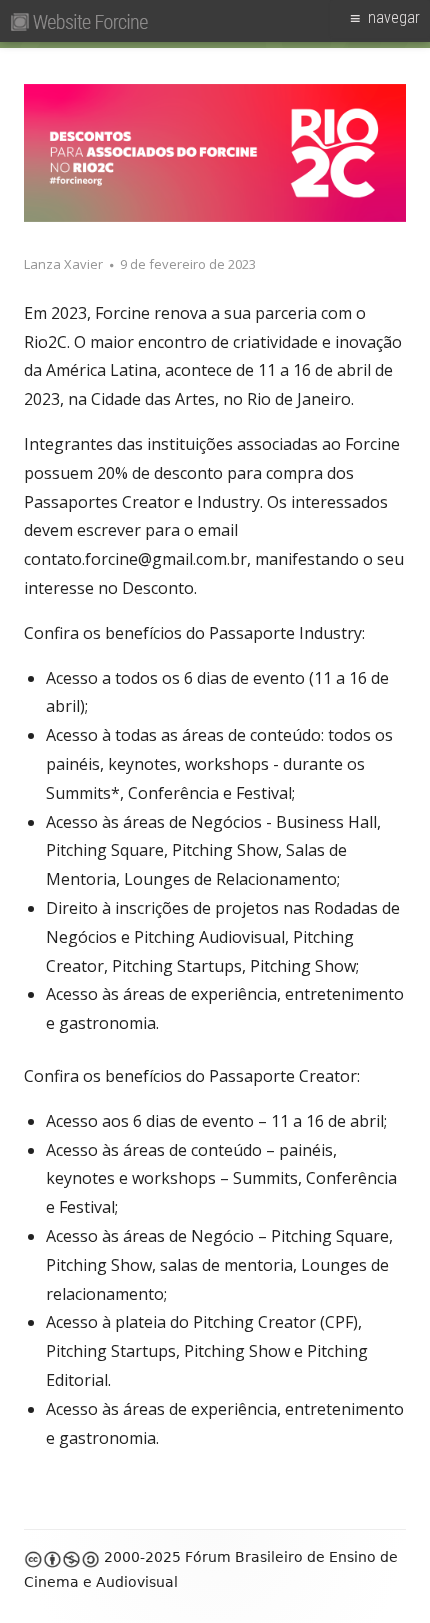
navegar (394, 17)
